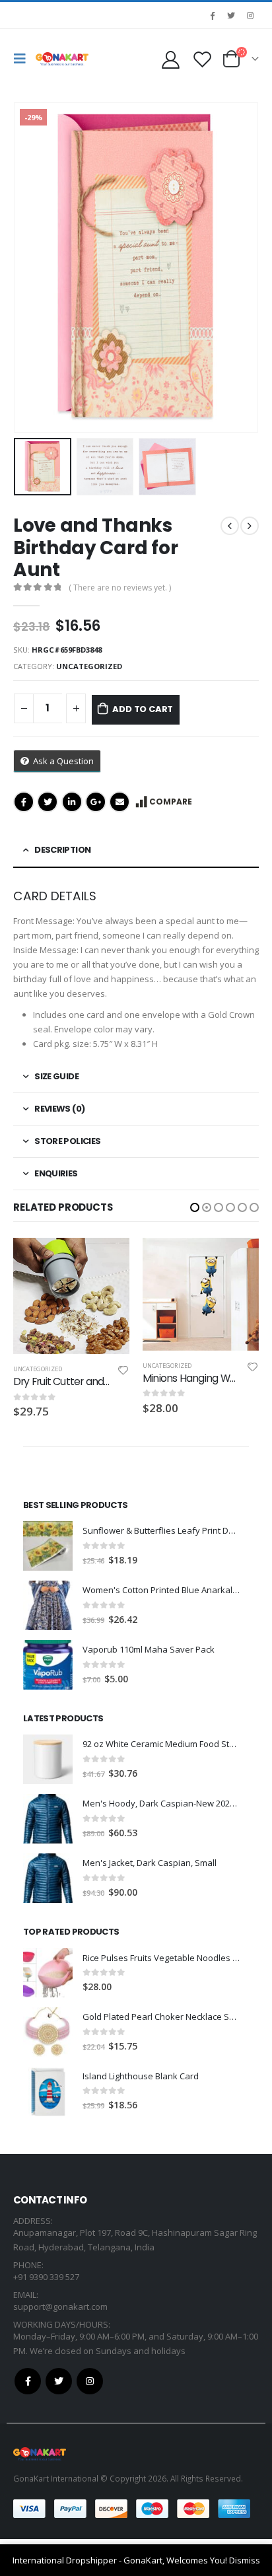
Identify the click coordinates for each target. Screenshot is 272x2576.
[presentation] (30, 268)
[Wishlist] (202, 59)
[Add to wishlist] (123, 1369)
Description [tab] (62, 850)
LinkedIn (72, 802)
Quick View (108, 1255)
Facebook (24, 802)
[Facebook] (212, 15)
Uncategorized (89, 666)
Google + (96, 802)
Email (119, 802)
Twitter (48, 802)
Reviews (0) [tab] (59, 1109)
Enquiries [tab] (56, 1173)
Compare (171, 802)
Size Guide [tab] (56, 1076)
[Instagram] (250, 15)
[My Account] (170, 59)
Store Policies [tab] (67, 1141)
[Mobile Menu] (23, 59)
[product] (71, 1294)
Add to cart (143, 709)
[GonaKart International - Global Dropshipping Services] (62, 59)
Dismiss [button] (245, 2560)
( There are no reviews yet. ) (120, 588)
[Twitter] (231, 15)
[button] (195, 1207)
